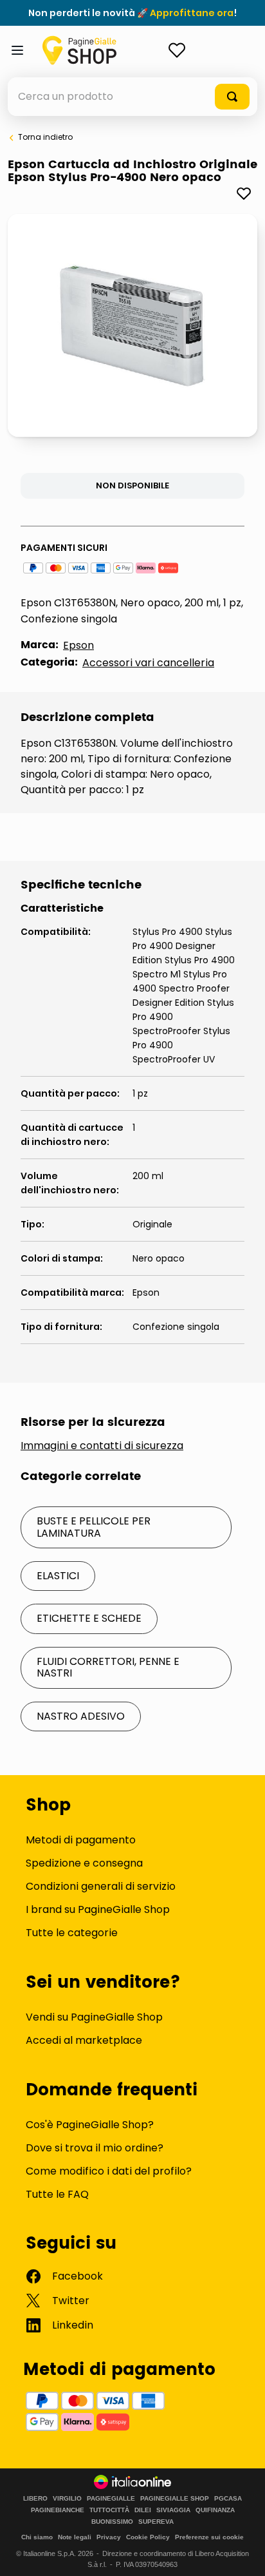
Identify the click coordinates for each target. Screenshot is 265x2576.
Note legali (75, 2537)
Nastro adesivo (81, 1716)
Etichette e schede (89, 1618)
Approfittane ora (192, 13)
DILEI (143, 2510)
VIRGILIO (67, 2499)
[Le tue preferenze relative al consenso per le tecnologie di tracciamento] (242, 2553)
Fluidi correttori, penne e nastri (108, 1667)
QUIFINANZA (215, 2510)
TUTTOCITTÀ (109, 2510)
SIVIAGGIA (173, 2510)
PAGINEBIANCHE (58, 2510)
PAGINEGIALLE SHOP (175, 2499)
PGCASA (228, 2499)
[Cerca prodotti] (232, 97)
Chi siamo (37, 2537)
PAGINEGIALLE (111, 2499)
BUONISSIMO (112, 2522)
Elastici (58, 1576)
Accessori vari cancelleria (148, 663)
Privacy (109, 2537)
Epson (78, 645)
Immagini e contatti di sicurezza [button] (102, 1446)
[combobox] (132, 97)
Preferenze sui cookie (209, 2537)
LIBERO (35, 2499)
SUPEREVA (156, 2522)
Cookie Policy (148, 2537)
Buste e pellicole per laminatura (94, 1527)
